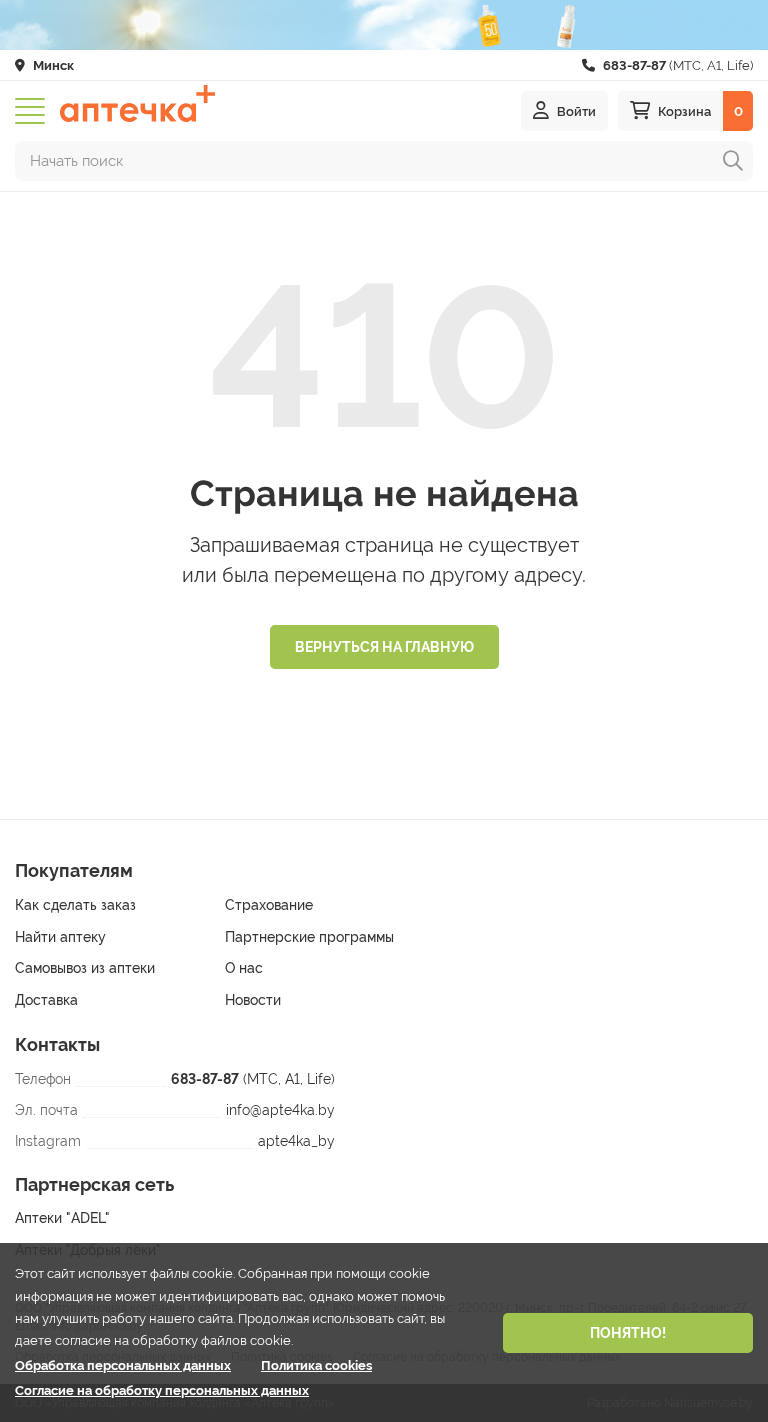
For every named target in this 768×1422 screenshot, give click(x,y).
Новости (253, 1000)
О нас (244, 968)
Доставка (46, 1000)
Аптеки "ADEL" (62, 1218)
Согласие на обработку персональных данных (162, 1390)
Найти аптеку (60, 937)
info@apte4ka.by (280, 1110)
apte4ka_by (296, 1141)
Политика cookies (316, 1365)
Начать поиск (76, 161)
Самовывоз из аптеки (85, 968)
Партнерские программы (309, 937)
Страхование (269, 905)
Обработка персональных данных (123, 1365)
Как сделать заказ (75, 905)
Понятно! (628, 1333)
